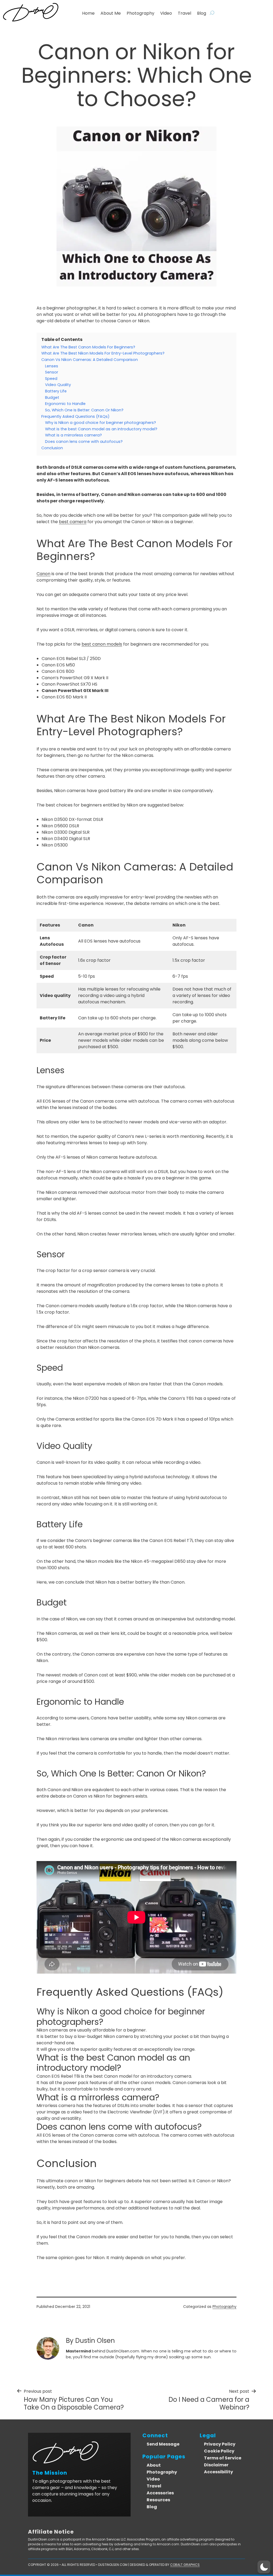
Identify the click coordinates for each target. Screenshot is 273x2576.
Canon (43, 574)
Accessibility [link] (218, 2472)
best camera (73, 522)
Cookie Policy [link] (219, 2451)
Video (166, 13)
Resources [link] (158, 2500)
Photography (140, 13)
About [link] (154, 2465)
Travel (184, 13)
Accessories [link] (160, 2493)
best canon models (102, 644)
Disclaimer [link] (216, 2465)
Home (88, 13)
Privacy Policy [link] (220, 2444)
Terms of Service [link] (223, 2458)
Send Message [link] (163, 2444)
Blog (202, 13)
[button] (264, 2567)
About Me (111, 13)
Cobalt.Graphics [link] (185, 2565)
